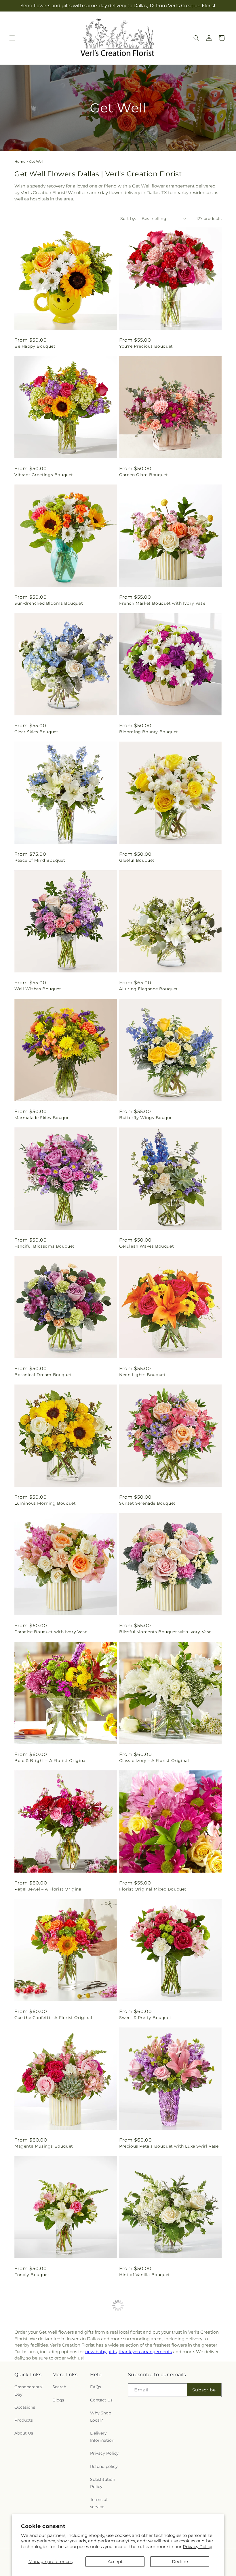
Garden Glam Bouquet (143, 475)
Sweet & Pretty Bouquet (145, 2018)
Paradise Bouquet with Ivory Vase (51, 1632)
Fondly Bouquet (32, 2275)
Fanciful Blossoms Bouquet (44, 1246)
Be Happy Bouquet (35, 346)
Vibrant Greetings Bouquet (44, 475)
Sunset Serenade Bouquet (147, 1503)
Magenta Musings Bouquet (44, 2146)
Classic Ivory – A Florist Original (154, 1761)
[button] (12, 38)
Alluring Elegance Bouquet (149, 989)
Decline (180, 2561)
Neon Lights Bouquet (142, 1375)
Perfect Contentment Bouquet (152, 2403)
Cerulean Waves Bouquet (146, 1246)
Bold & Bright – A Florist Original (51, 1761)
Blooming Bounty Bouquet (149, 732)
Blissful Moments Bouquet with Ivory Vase (165, 1632)
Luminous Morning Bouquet (45, 1503)
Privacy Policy (197, 2547)
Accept (115, 2561)
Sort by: (128, 219)
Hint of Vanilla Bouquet (145, 2275)
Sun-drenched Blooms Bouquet (49, 603)
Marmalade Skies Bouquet (43, 1118)
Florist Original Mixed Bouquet (153, 1889)
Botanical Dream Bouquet (43, 1375)
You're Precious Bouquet (146, 346)
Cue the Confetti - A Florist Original (53, 2018)
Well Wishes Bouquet (38, 989)
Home (20, 161)
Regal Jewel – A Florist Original (48, 1889)
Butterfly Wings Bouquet (147, 1118)
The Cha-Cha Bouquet (38, 2403)
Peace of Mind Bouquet (40, 860)
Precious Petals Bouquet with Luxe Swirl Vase (169, 2146)
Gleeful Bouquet (137, 860)
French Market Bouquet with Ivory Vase (162, 603)
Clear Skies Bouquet (36, 732)
